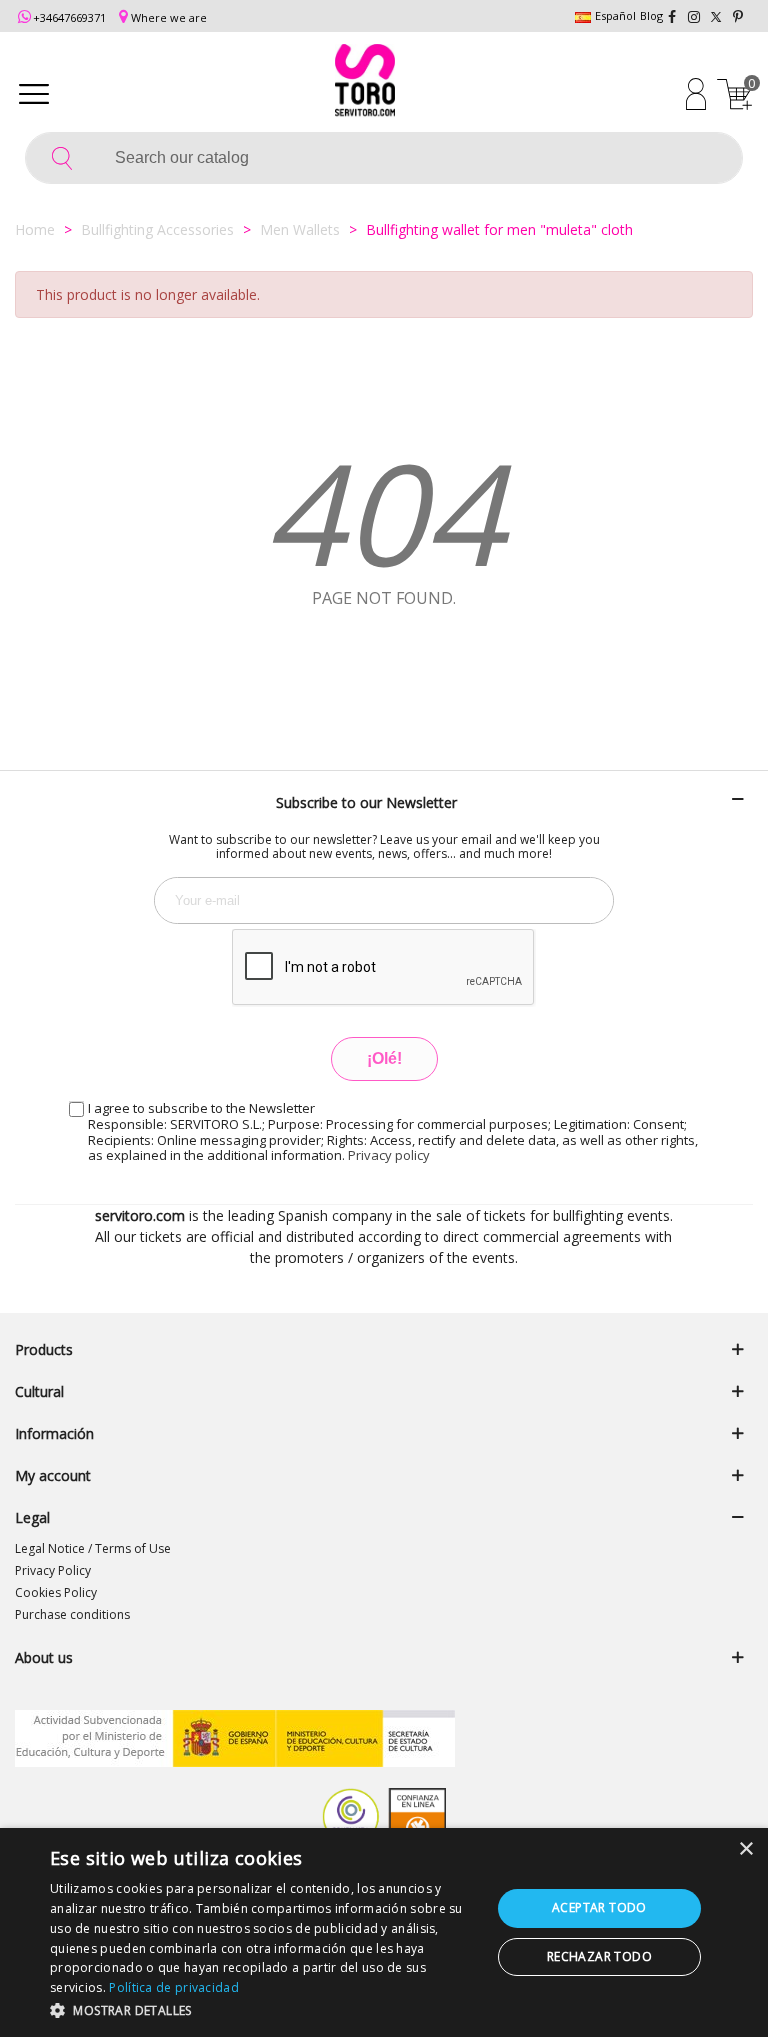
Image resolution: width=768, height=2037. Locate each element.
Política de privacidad (174, 1987)
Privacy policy (389, 1155)
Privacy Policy (53, 1570)
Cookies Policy (56, 1592)
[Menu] (34, 93)
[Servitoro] (365, 83)
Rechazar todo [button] (599, 1956)
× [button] (745, 1849)
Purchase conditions (72, 1614)
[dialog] (384, 1932)
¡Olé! (384, 1058)
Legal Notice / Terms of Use (93, 1548)
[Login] (696, 93)
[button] (264, 2010)
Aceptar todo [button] (599, 1907)
